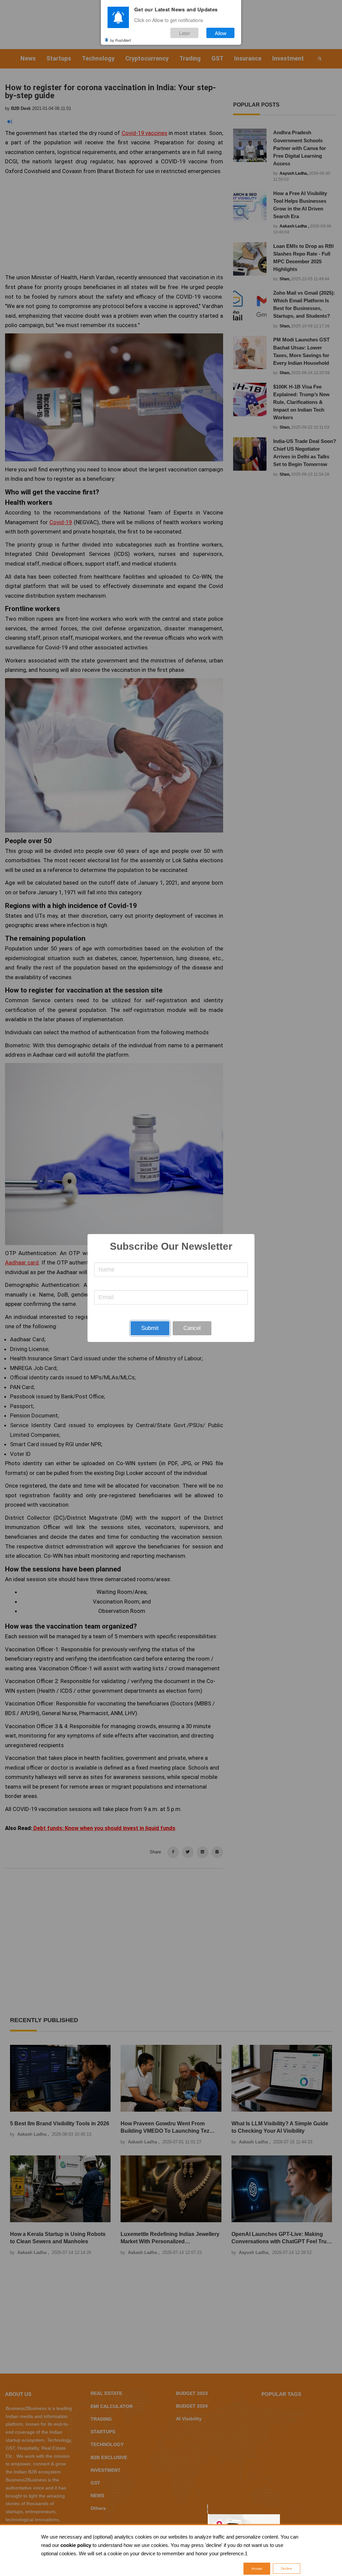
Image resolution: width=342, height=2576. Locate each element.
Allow (221, 33)
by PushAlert (121, 40)
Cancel (192, 1328)
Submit (150, 1328)
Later (185, 33)
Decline (287, 2568)
